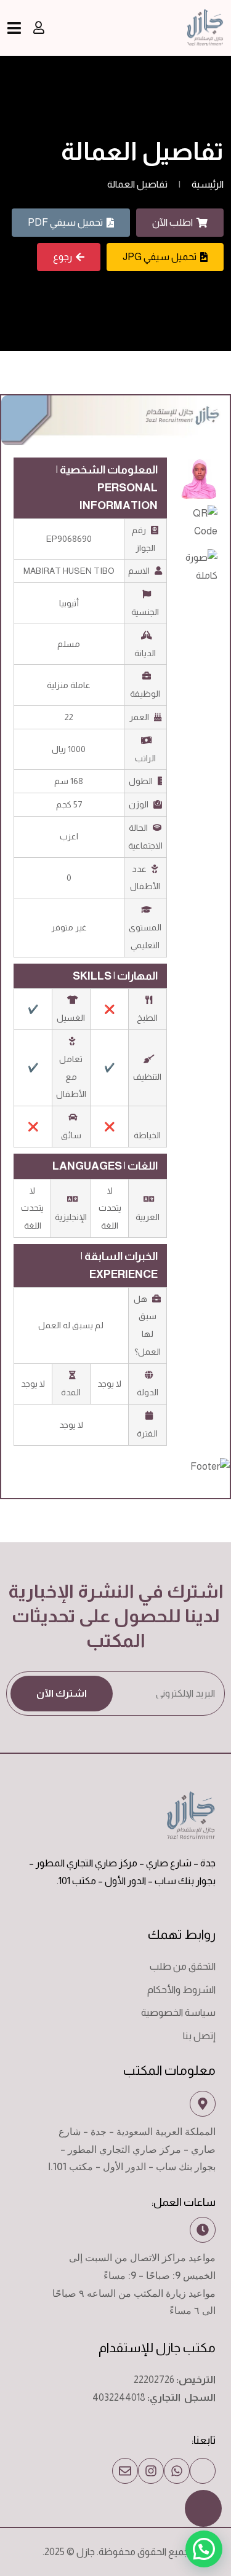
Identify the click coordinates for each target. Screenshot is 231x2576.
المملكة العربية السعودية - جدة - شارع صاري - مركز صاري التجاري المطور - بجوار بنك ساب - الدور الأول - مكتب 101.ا (132, 2149)
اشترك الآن (62, 1693)
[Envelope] (125, 2471)
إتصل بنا (199, 2036)
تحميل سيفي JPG (160, 257)
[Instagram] (151, 2471)
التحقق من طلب (183, 1966)
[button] (204, 2549)
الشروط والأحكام (181, 1990)
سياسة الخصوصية (178, 2012)
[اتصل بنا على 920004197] (203, 2471)
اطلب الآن (172, 222)
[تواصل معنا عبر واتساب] (177, 2471)
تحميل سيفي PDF (65, 222)
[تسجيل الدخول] (39, 28)
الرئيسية (208, 184)
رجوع (63, 257)
